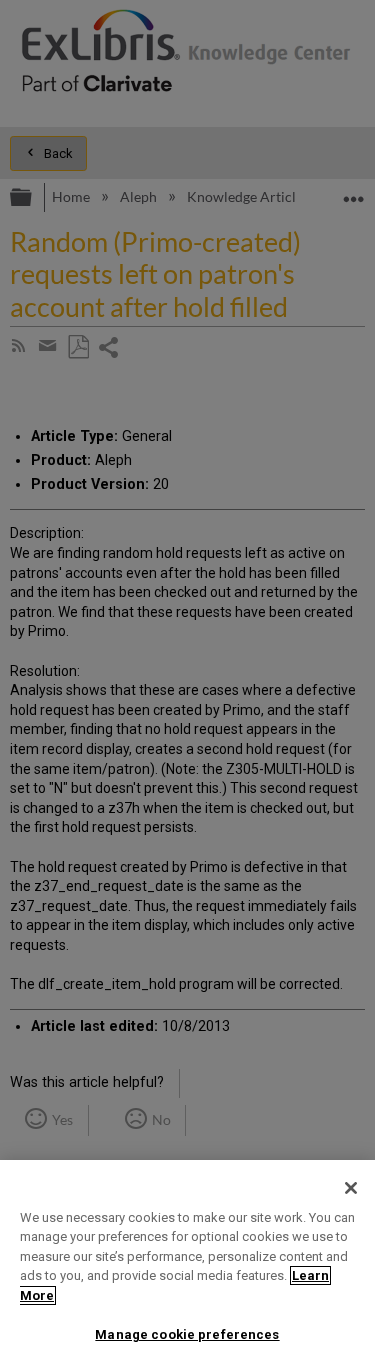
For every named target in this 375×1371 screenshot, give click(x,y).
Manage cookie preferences (187, 1334)
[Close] (351, 1188)
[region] (187, 1265)
